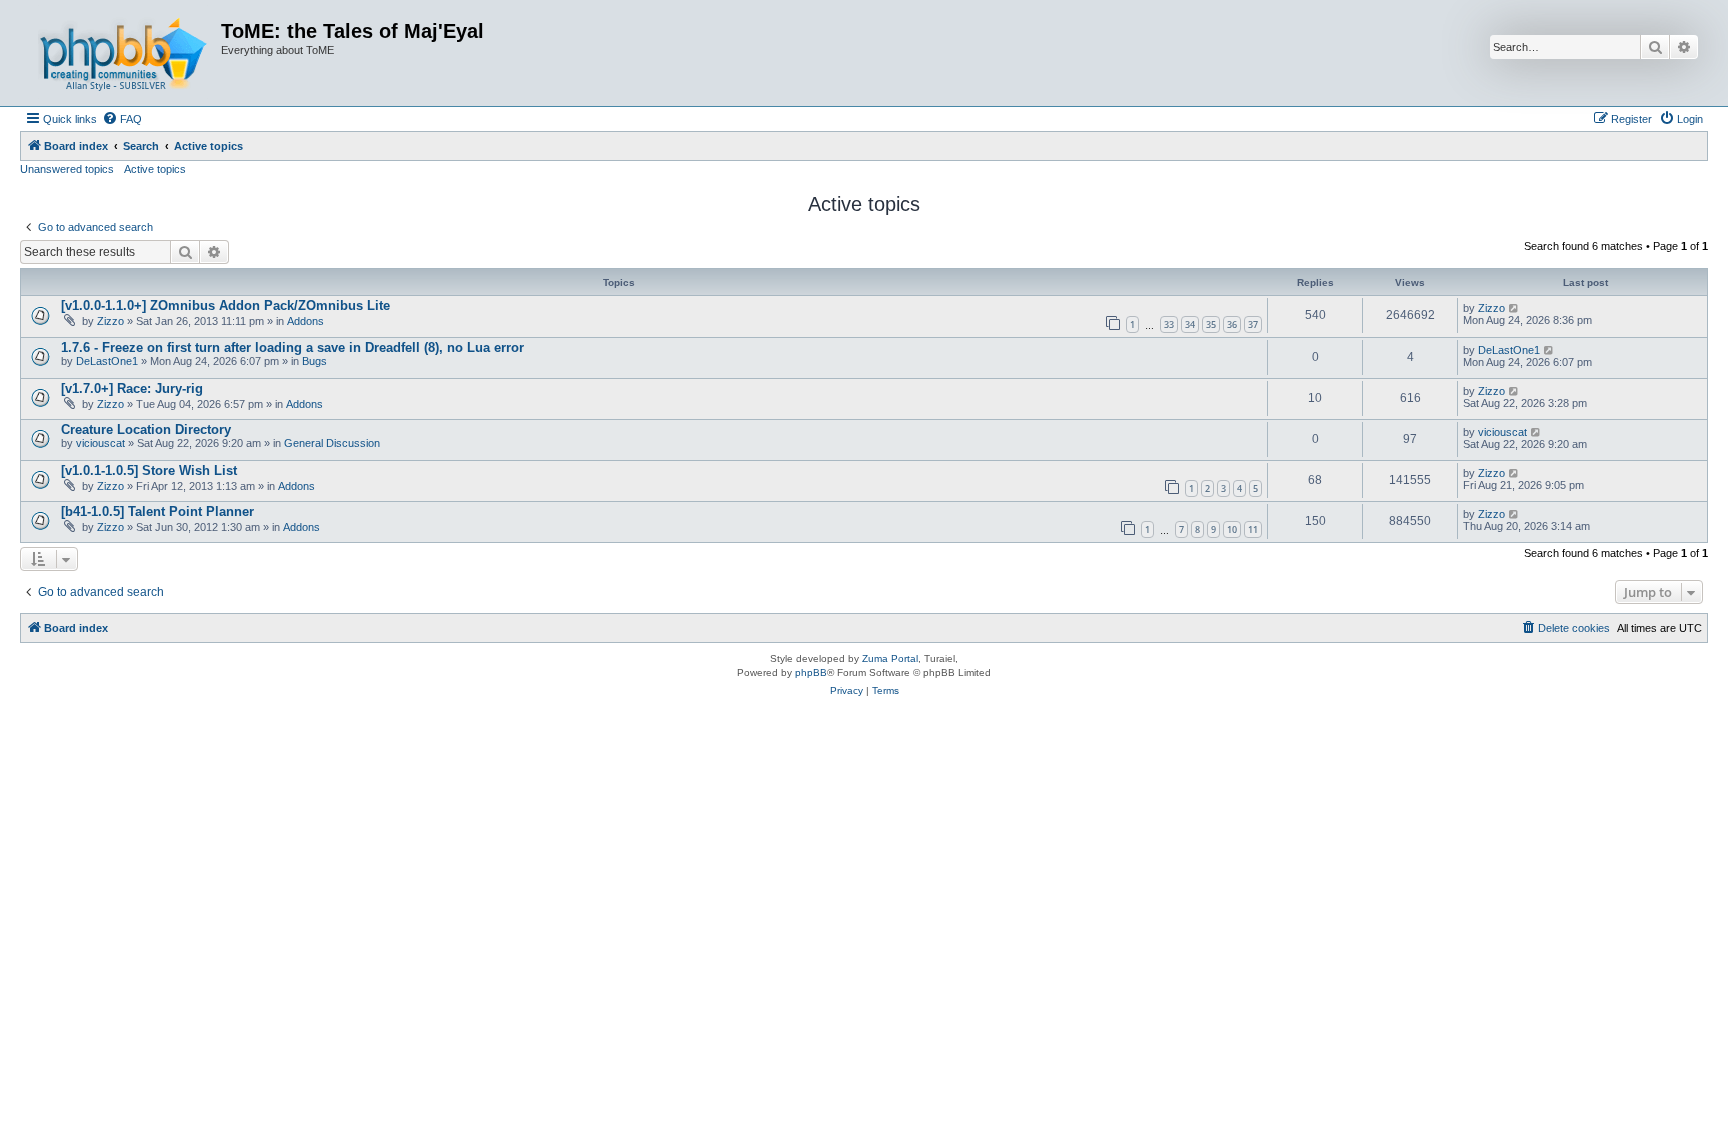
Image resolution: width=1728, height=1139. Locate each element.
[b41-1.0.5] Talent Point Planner (157, 511)
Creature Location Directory (146, 429)
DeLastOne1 (107, 361)
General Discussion (332, 443)
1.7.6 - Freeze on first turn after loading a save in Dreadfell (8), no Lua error (292, 347)
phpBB (811, 672)
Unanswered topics (67, 169)
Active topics (155, 169)
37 (1253, 324)
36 (1232, 324)
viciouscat (100, 443)
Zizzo (110, 321)
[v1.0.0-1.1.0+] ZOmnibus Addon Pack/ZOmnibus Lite (225, 305)
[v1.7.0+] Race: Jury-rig (132, 388)
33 (1169, 324)
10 (1232, 529)
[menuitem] (122, 119)
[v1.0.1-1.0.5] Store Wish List (149, 470)
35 (1211, 324)
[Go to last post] (1514, 308)
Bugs (314, 361)
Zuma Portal (890, 658)
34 (1190, 324)
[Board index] (123, 53)
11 (1253, 529)
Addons (305, 321)
